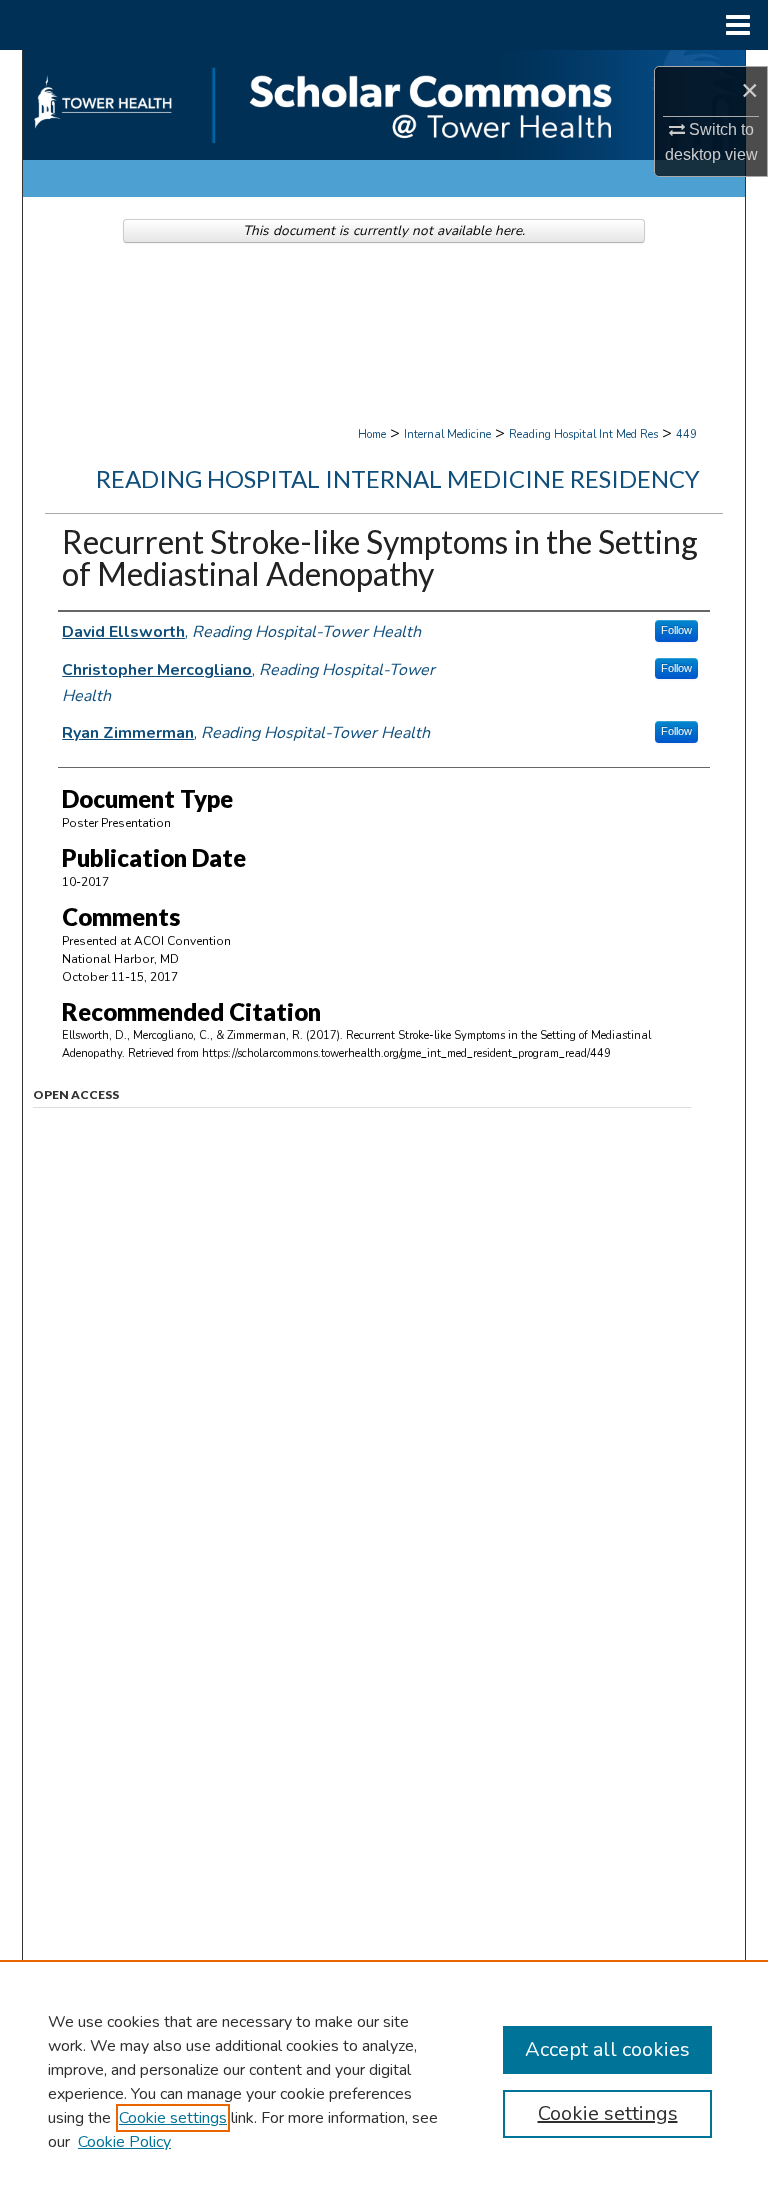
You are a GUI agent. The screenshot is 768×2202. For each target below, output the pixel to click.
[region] (384, 2081)
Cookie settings (173, 2118)
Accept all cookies (607, 2049)
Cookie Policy (124, 2142)
